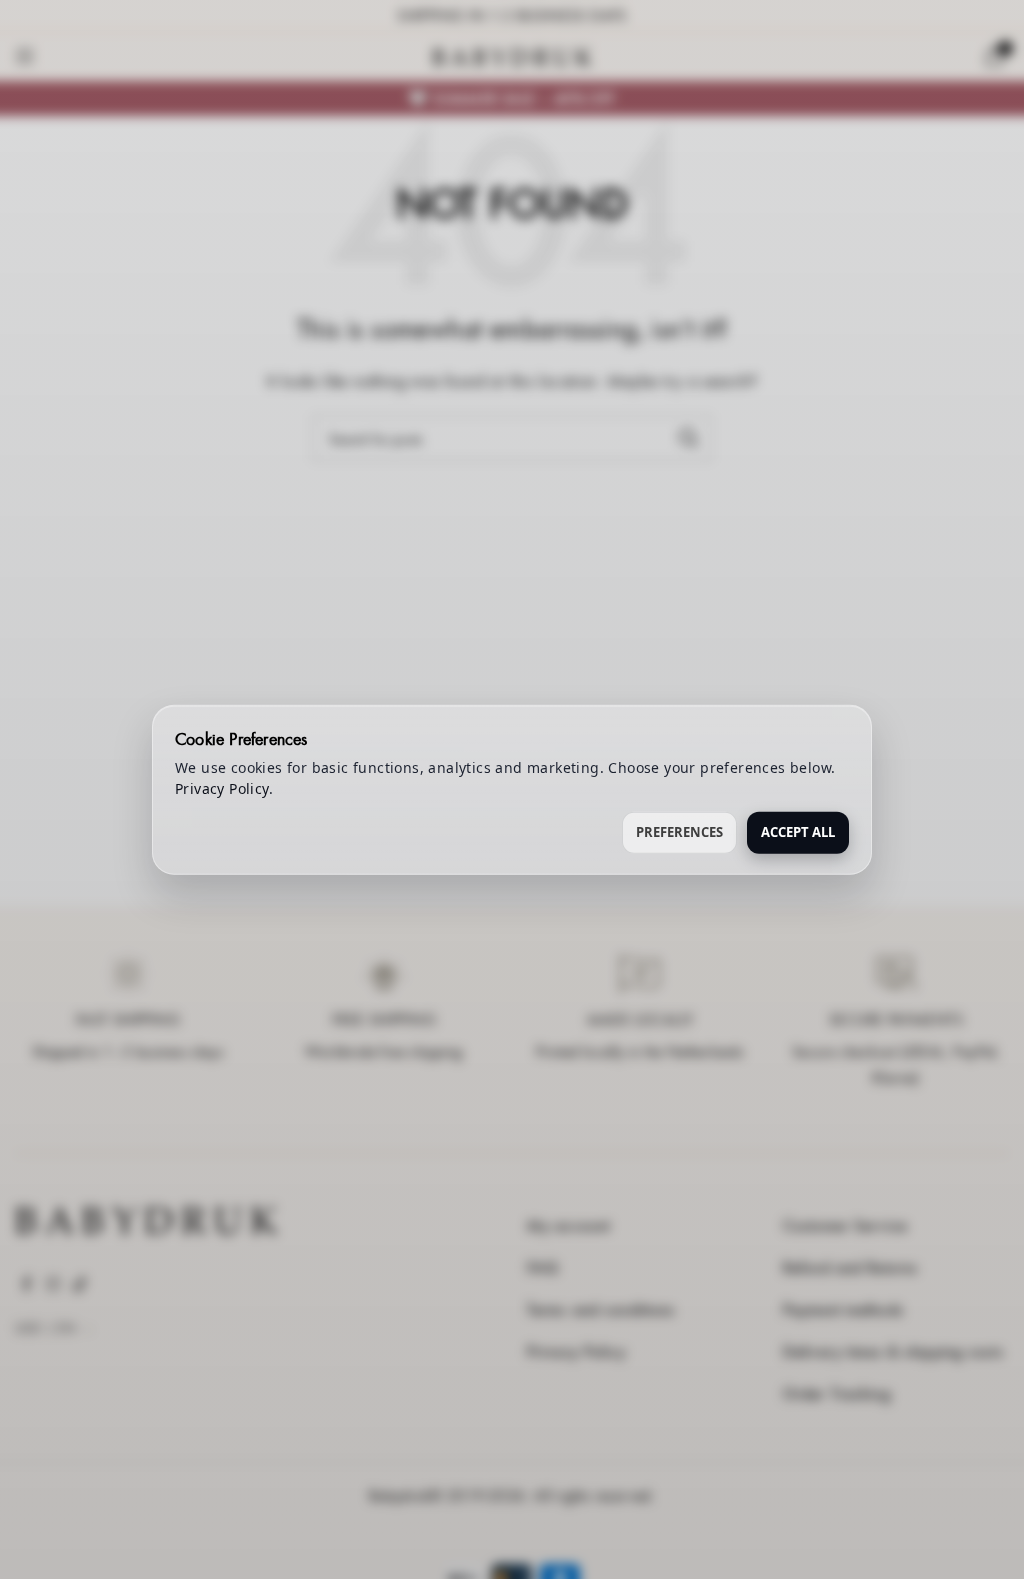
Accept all (798, 832)
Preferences (679, 832)
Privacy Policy (222, 788)
